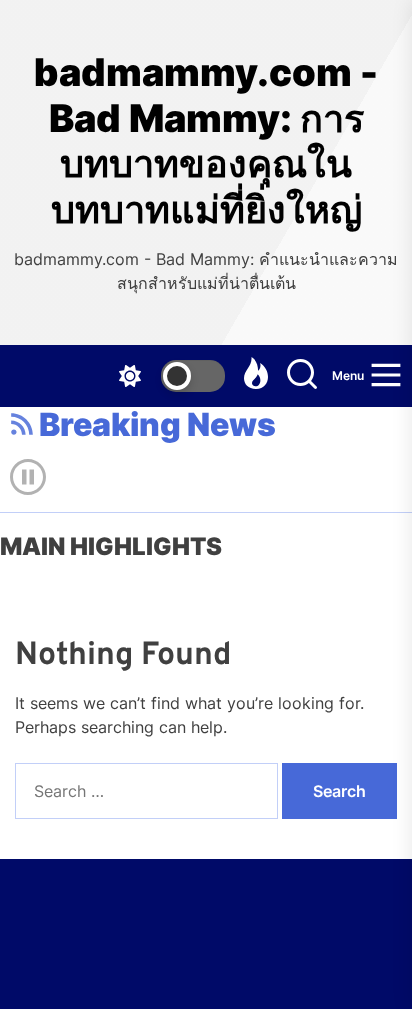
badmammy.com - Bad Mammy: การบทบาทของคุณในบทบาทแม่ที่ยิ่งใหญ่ (206, 141)
